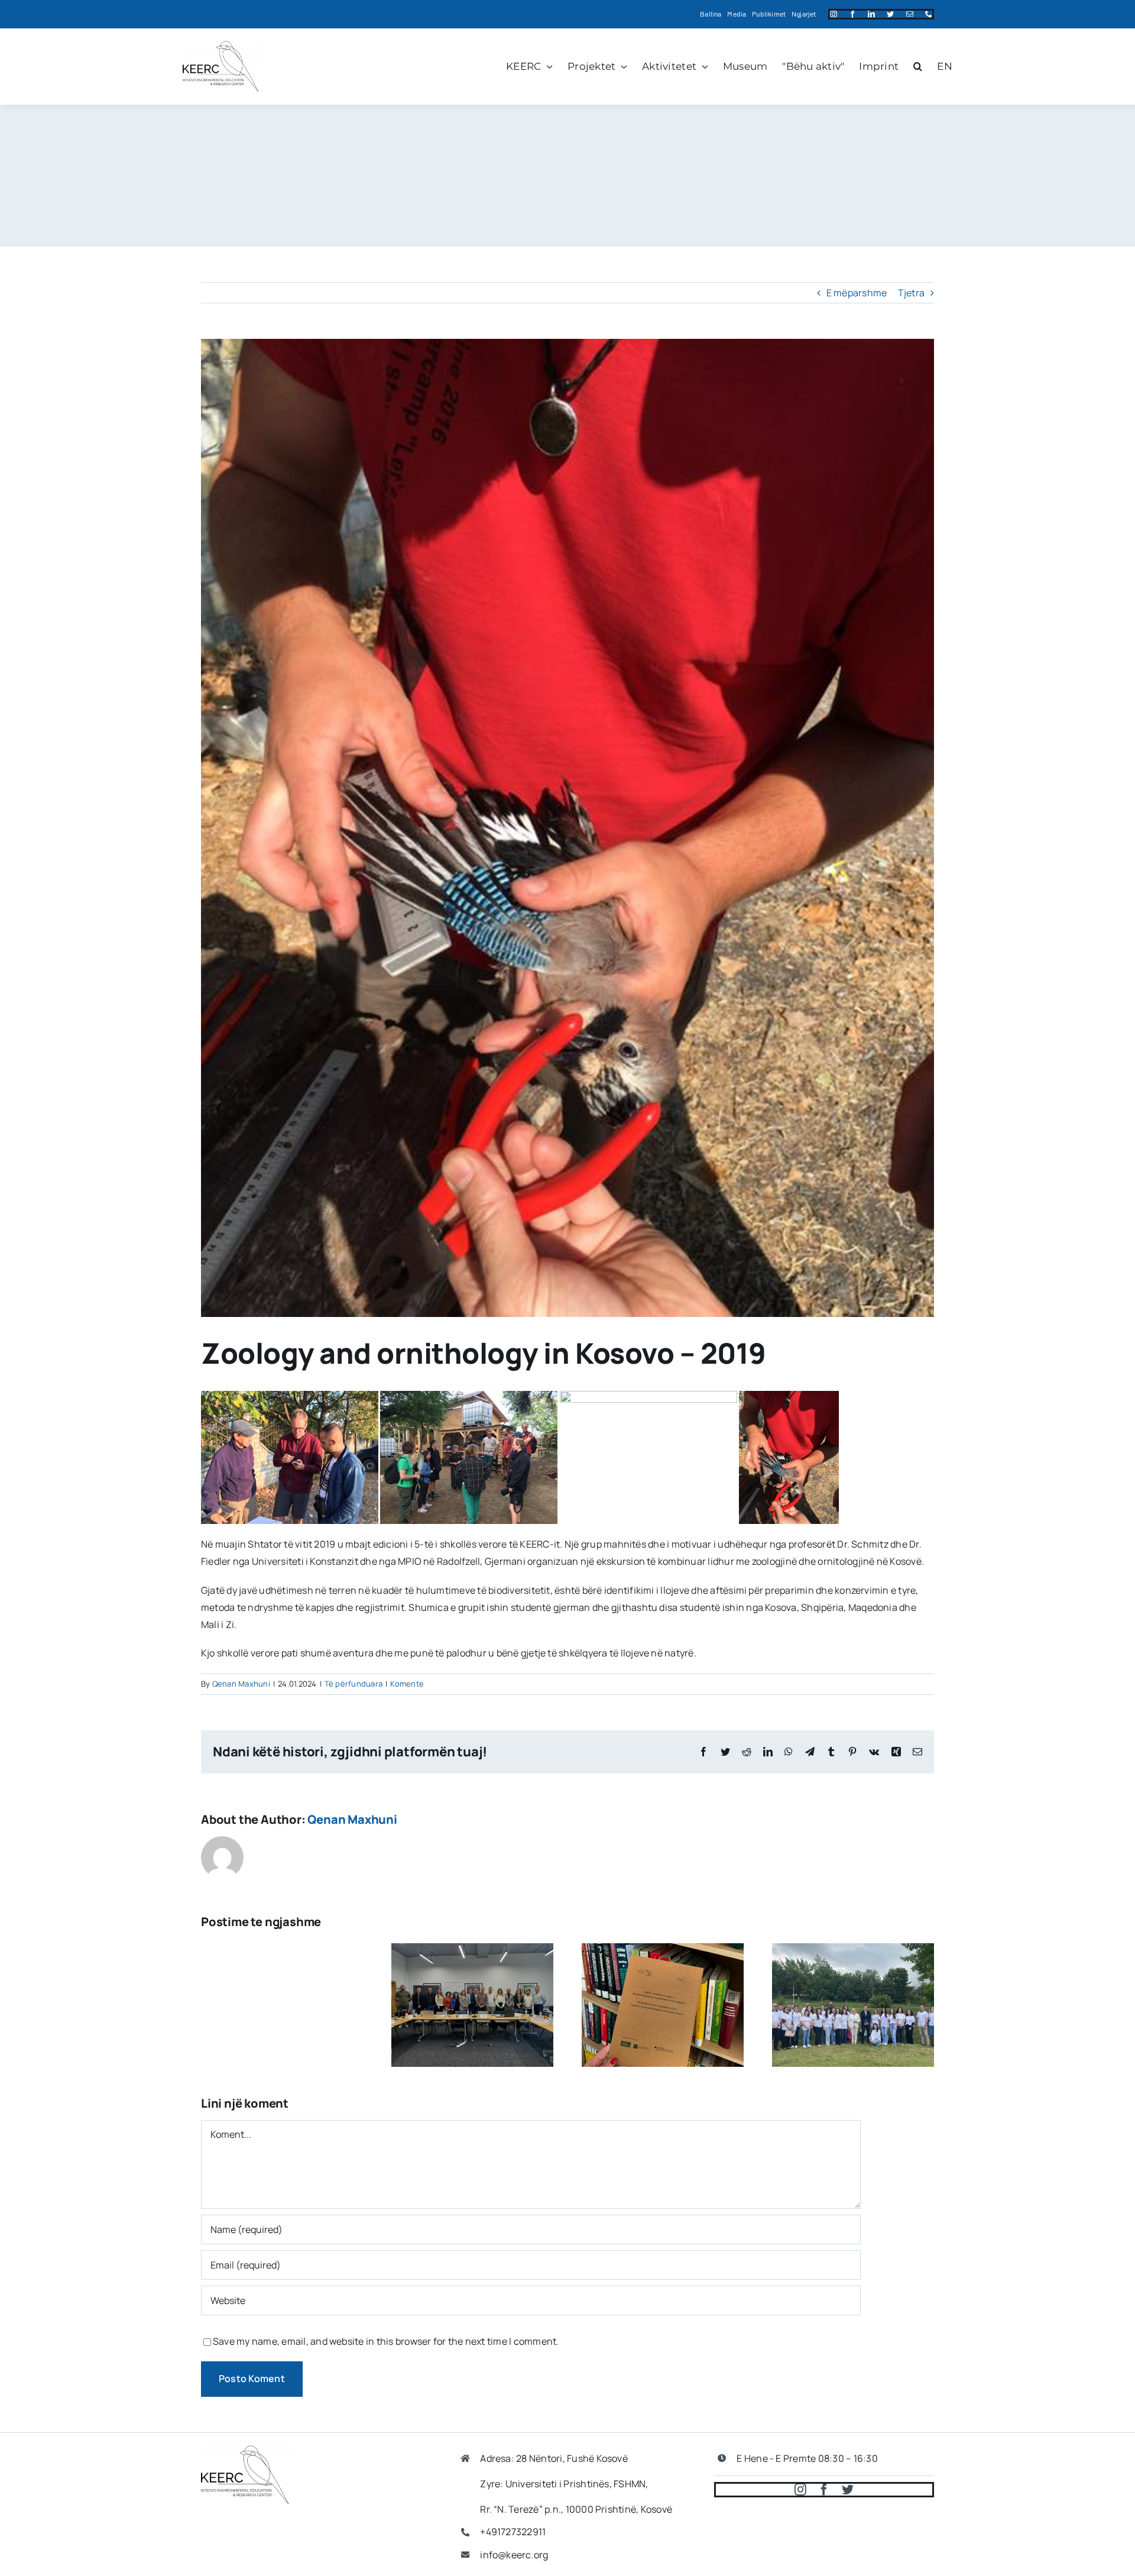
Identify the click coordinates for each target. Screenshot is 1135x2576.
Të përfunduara (354, 1684)
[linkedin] (871, 14)
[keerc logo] (221, 45)
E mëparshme (857, 293)
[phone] (929, 14)
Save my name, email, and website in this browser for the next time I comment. (386, 2341)
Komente (407, 1684)
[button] (918, 66)
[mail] (910, 14)
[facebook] (852, 14)
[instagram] (834, 14)
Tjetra (911, 293)
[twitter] (890, 14)
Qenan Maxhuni (241, 1684)
